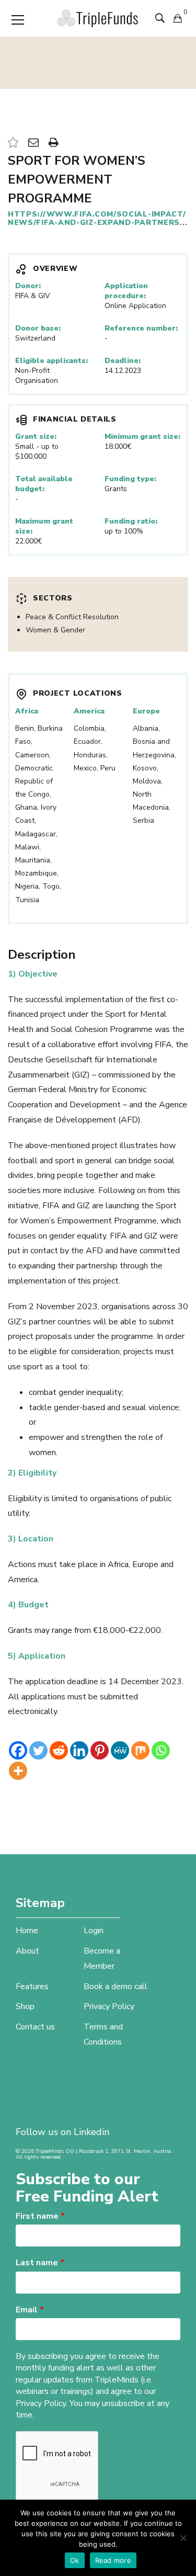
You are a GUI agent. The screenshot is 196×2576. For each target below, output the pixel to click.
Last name (40, 2263)
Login (94, 1931)
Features (32, 1987)
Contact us (35, 2027)
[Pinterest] (100, 1750)
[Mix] (140, 1750)
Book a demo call (116, 1987)
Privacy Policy (109, 2006)
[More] (18, 1771)
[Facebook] (18, 1750)
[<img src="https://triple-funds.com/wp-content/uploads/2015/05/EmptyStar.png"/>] (13, 143)
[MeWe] (120, 1750)
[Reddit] (59, 1750)
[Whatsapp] (161, 1750)
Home (27, 1931)
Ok (75, 2560)
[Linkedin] (79, 1750)
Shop (25, 2006)
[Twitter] (38, 1750)
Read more (113, 2560)
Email (30, 2310)
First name (40, 2216)
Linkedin (91, 2132)
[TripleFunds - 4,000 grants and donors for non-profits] (98, 18)
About (27, 1951)
